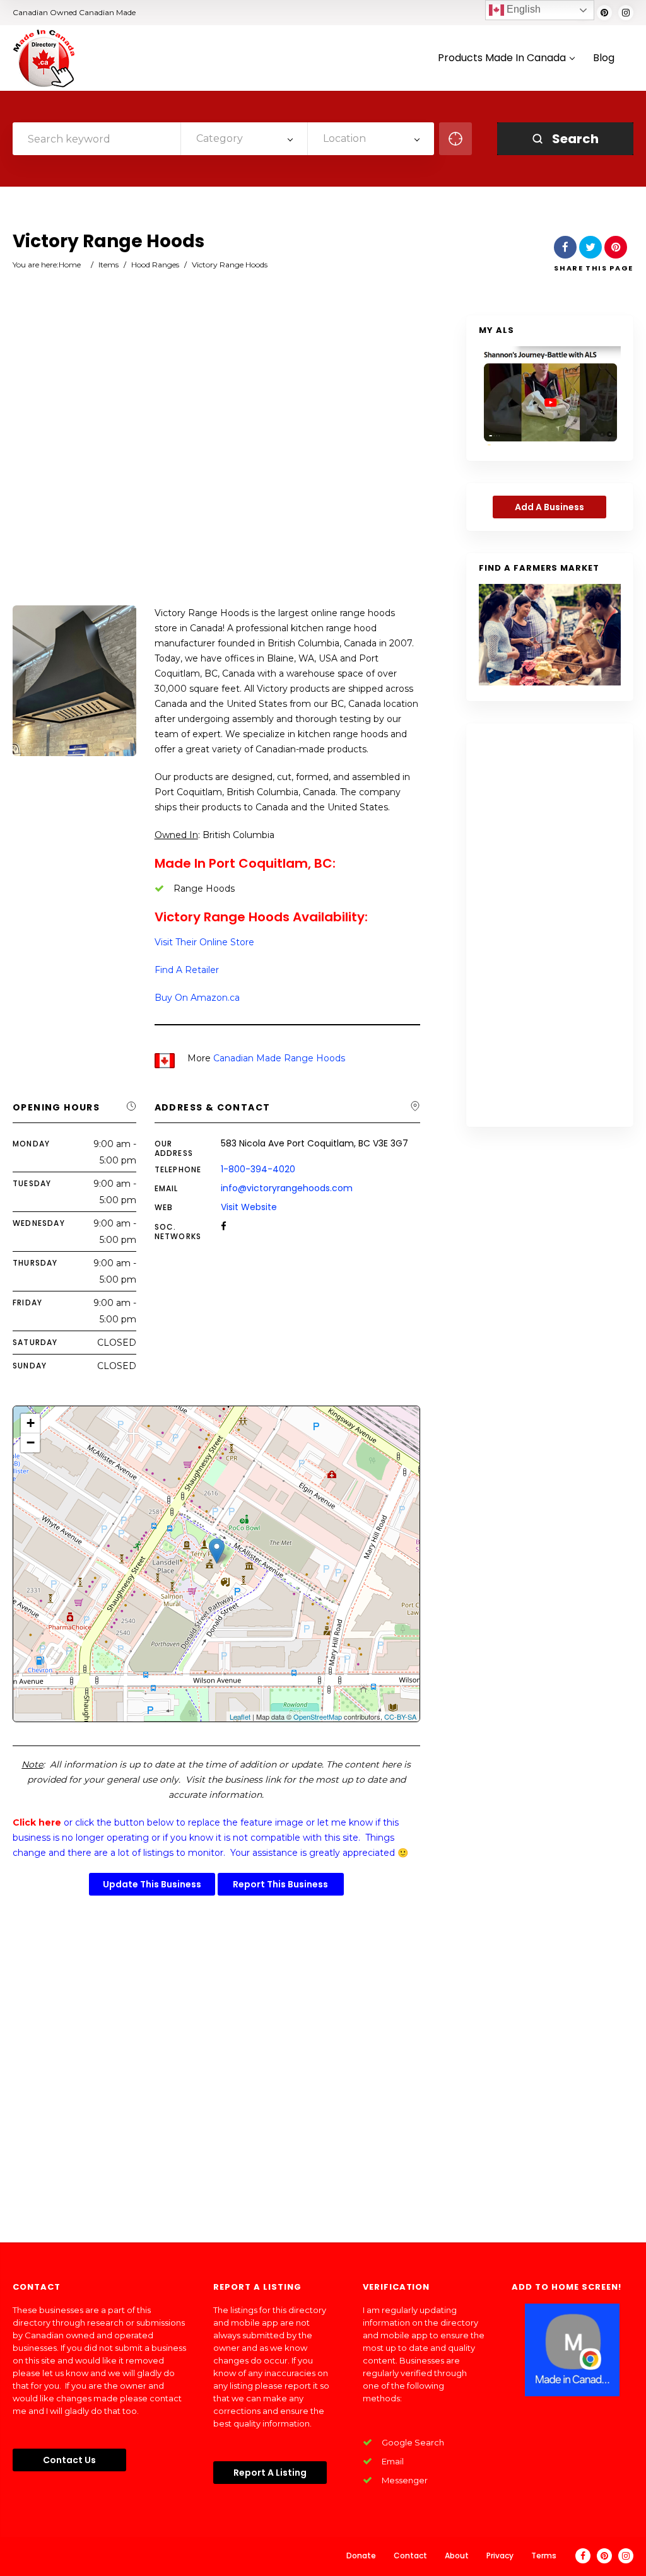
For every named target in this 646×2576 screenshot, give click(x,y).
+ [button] (31, 1423)
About (457, 2556)
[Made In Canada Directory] (44, 58)
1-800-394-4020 (258, 1169)
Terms (544, 2556)
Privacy (500, 2556)
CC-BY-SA (400, 1716)
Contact (410, 2556)
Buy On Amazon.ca (197, 998)
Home (70, 265)
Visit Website (249, 1207)
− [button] (31, 1442)
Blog (604, 58)
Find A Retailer (187, 970)
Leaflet (240, 1716)
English (522, 9)
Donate (361, 2556)
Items (109, 265)
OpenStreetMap (318, 1716)
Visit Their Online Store (204, 942)
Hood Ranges (155, 265)
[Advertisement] (216, 462)
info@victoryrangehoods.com (287, 1188)
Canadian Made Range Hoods (279, 1058)
